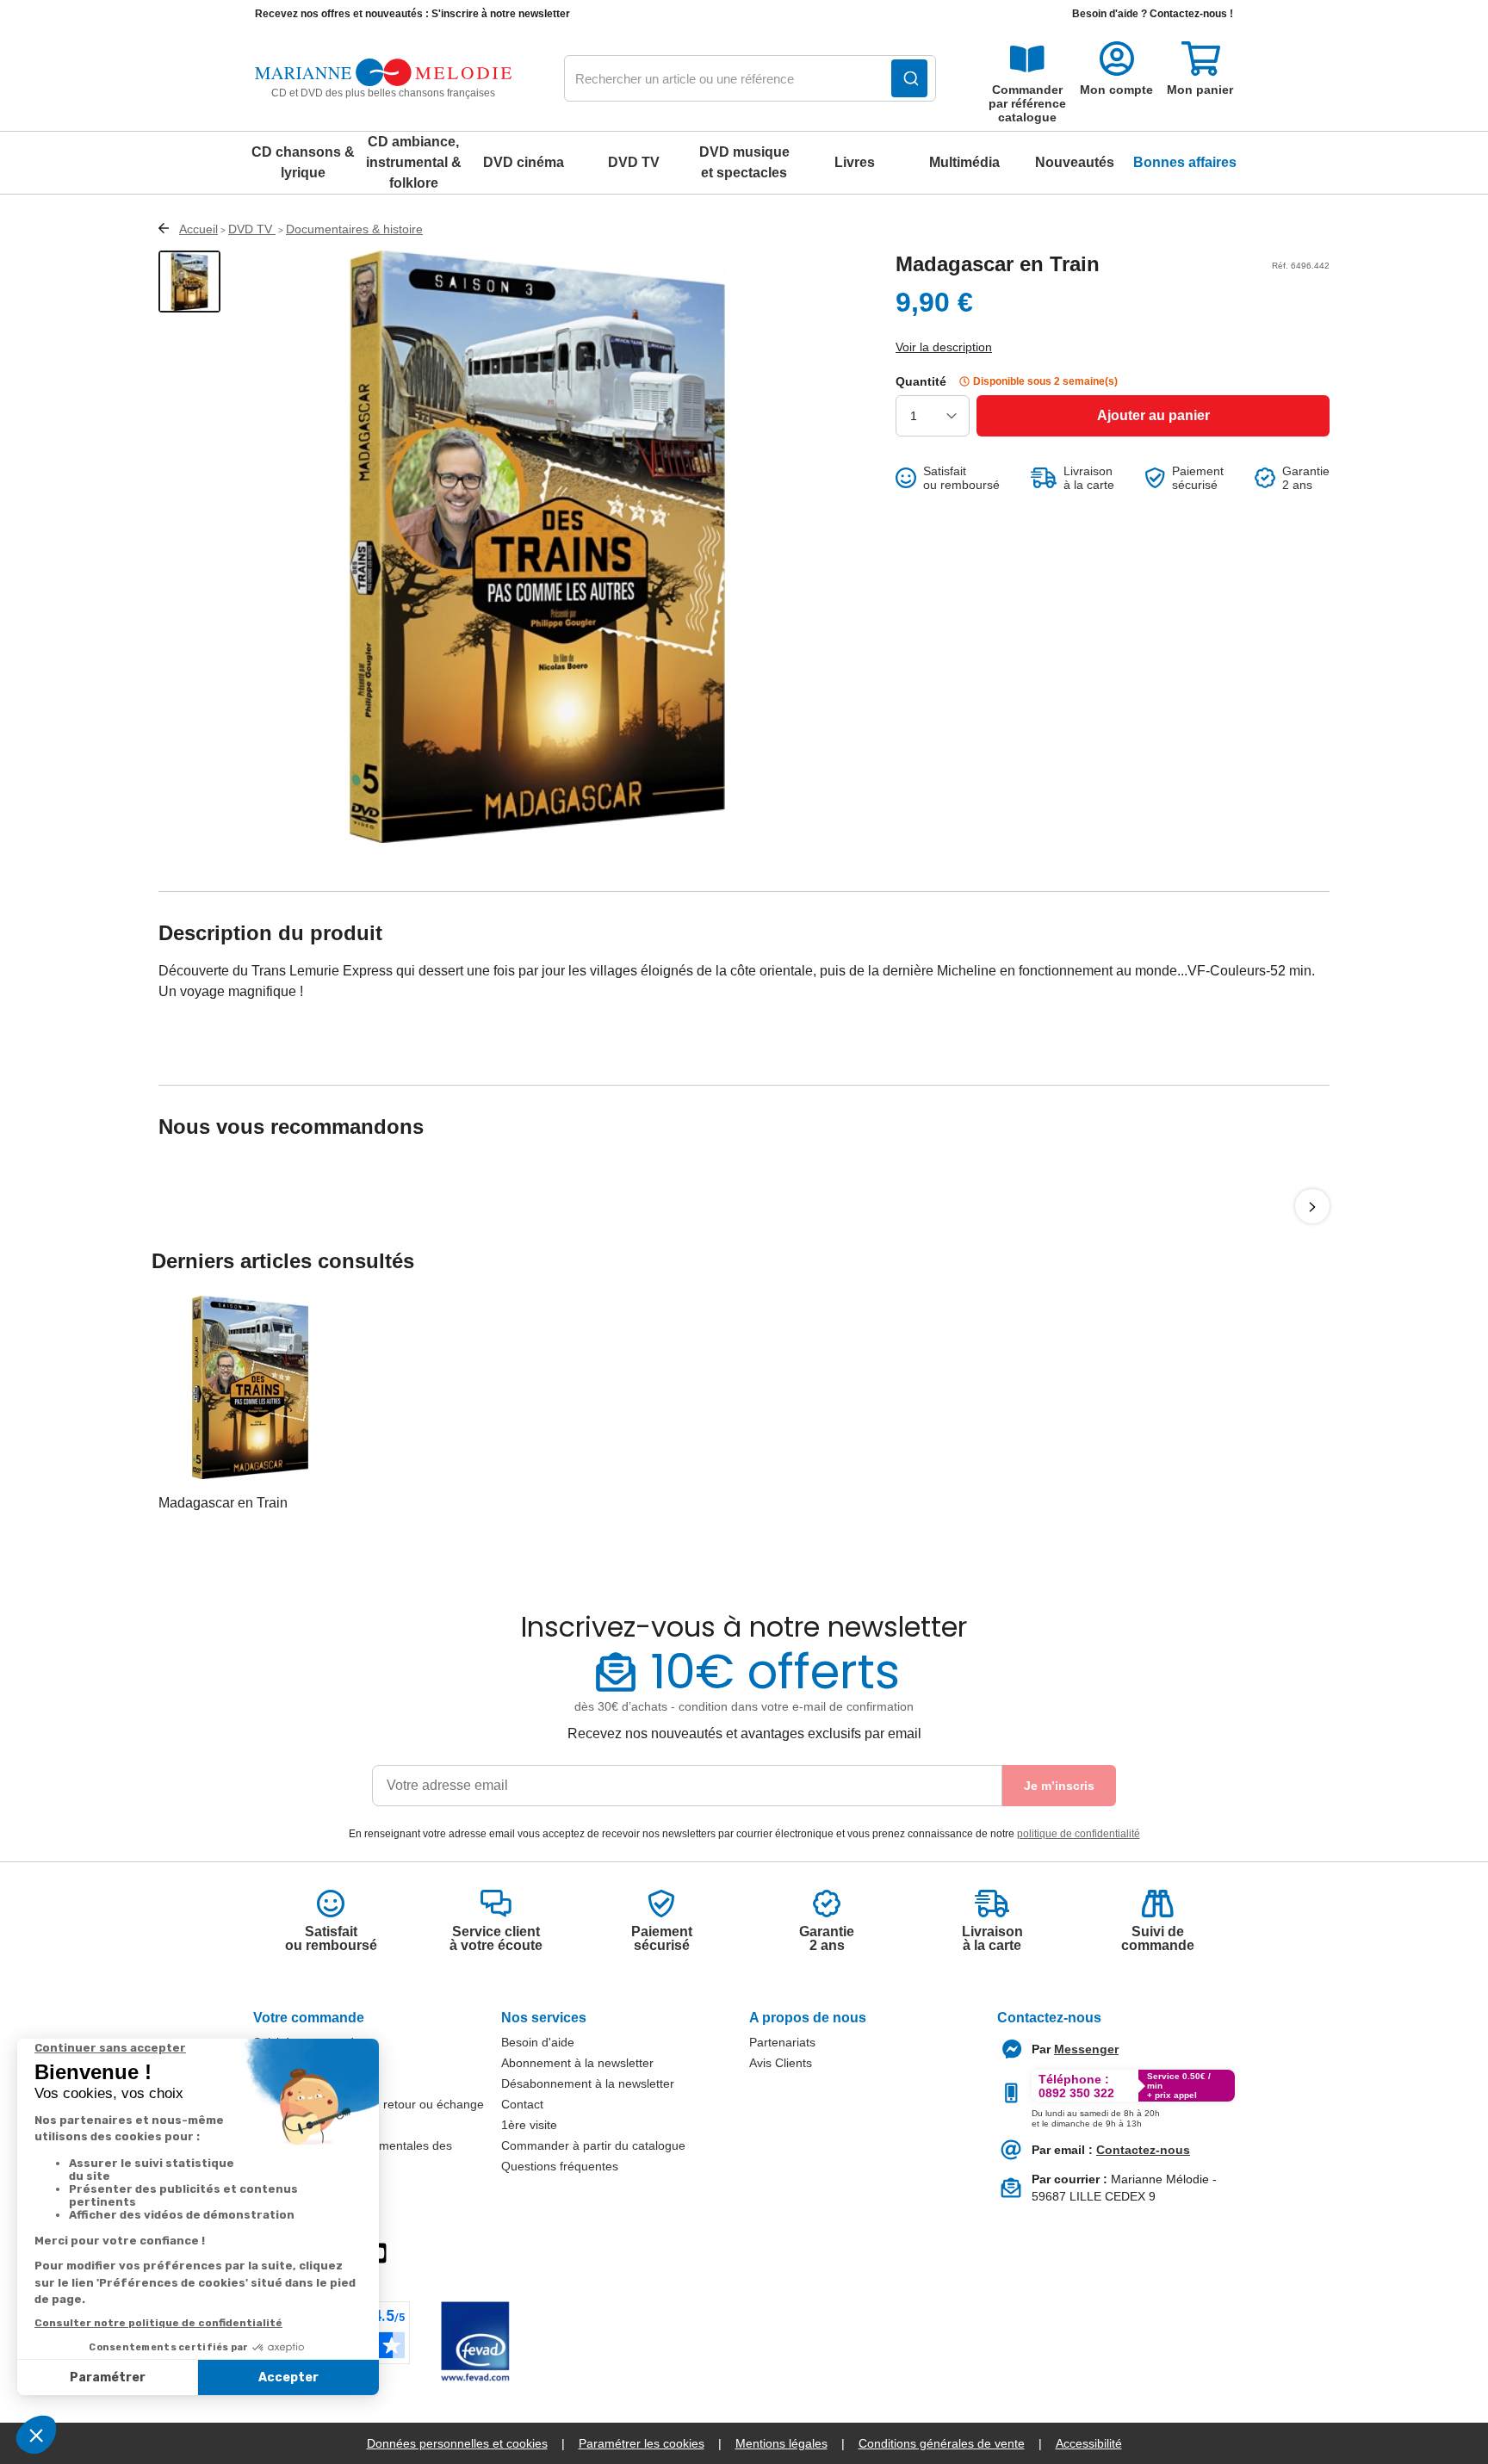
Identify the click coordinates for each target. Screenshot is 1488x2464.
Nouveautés (1075, 162)
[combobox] (750, 79)
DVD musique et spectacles (744, 162)
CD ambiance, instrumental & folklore (414, 162)
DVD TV (634, 162)
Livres (855, 162)
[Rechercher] (909, 78)
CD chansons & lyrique (303, 162)
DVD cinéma (524, 162)
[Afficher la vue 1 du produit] (189, 282)
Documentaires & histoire (354, 229)
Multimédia (964, 162)
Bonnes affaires (1185, 162)
